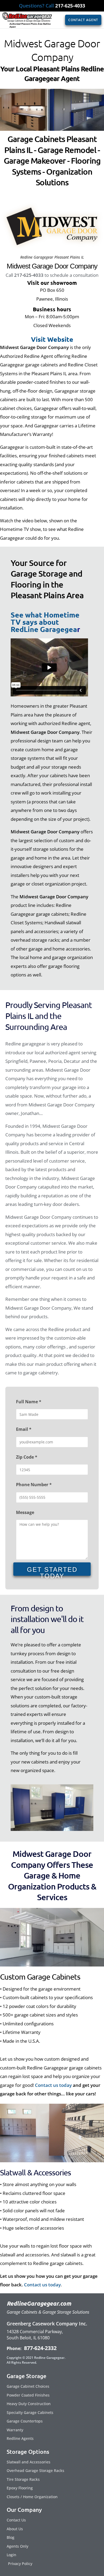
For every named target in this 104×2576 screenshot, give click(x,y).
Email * (24, 1429)
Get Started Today (52, 1571)
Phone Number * (34, 1485)
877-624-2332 (40, 2348)
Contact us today (53, 2085)
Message (25, 1512)
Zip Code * (27, 1457)
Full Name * (29, 1402)
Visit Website (52, 339)
